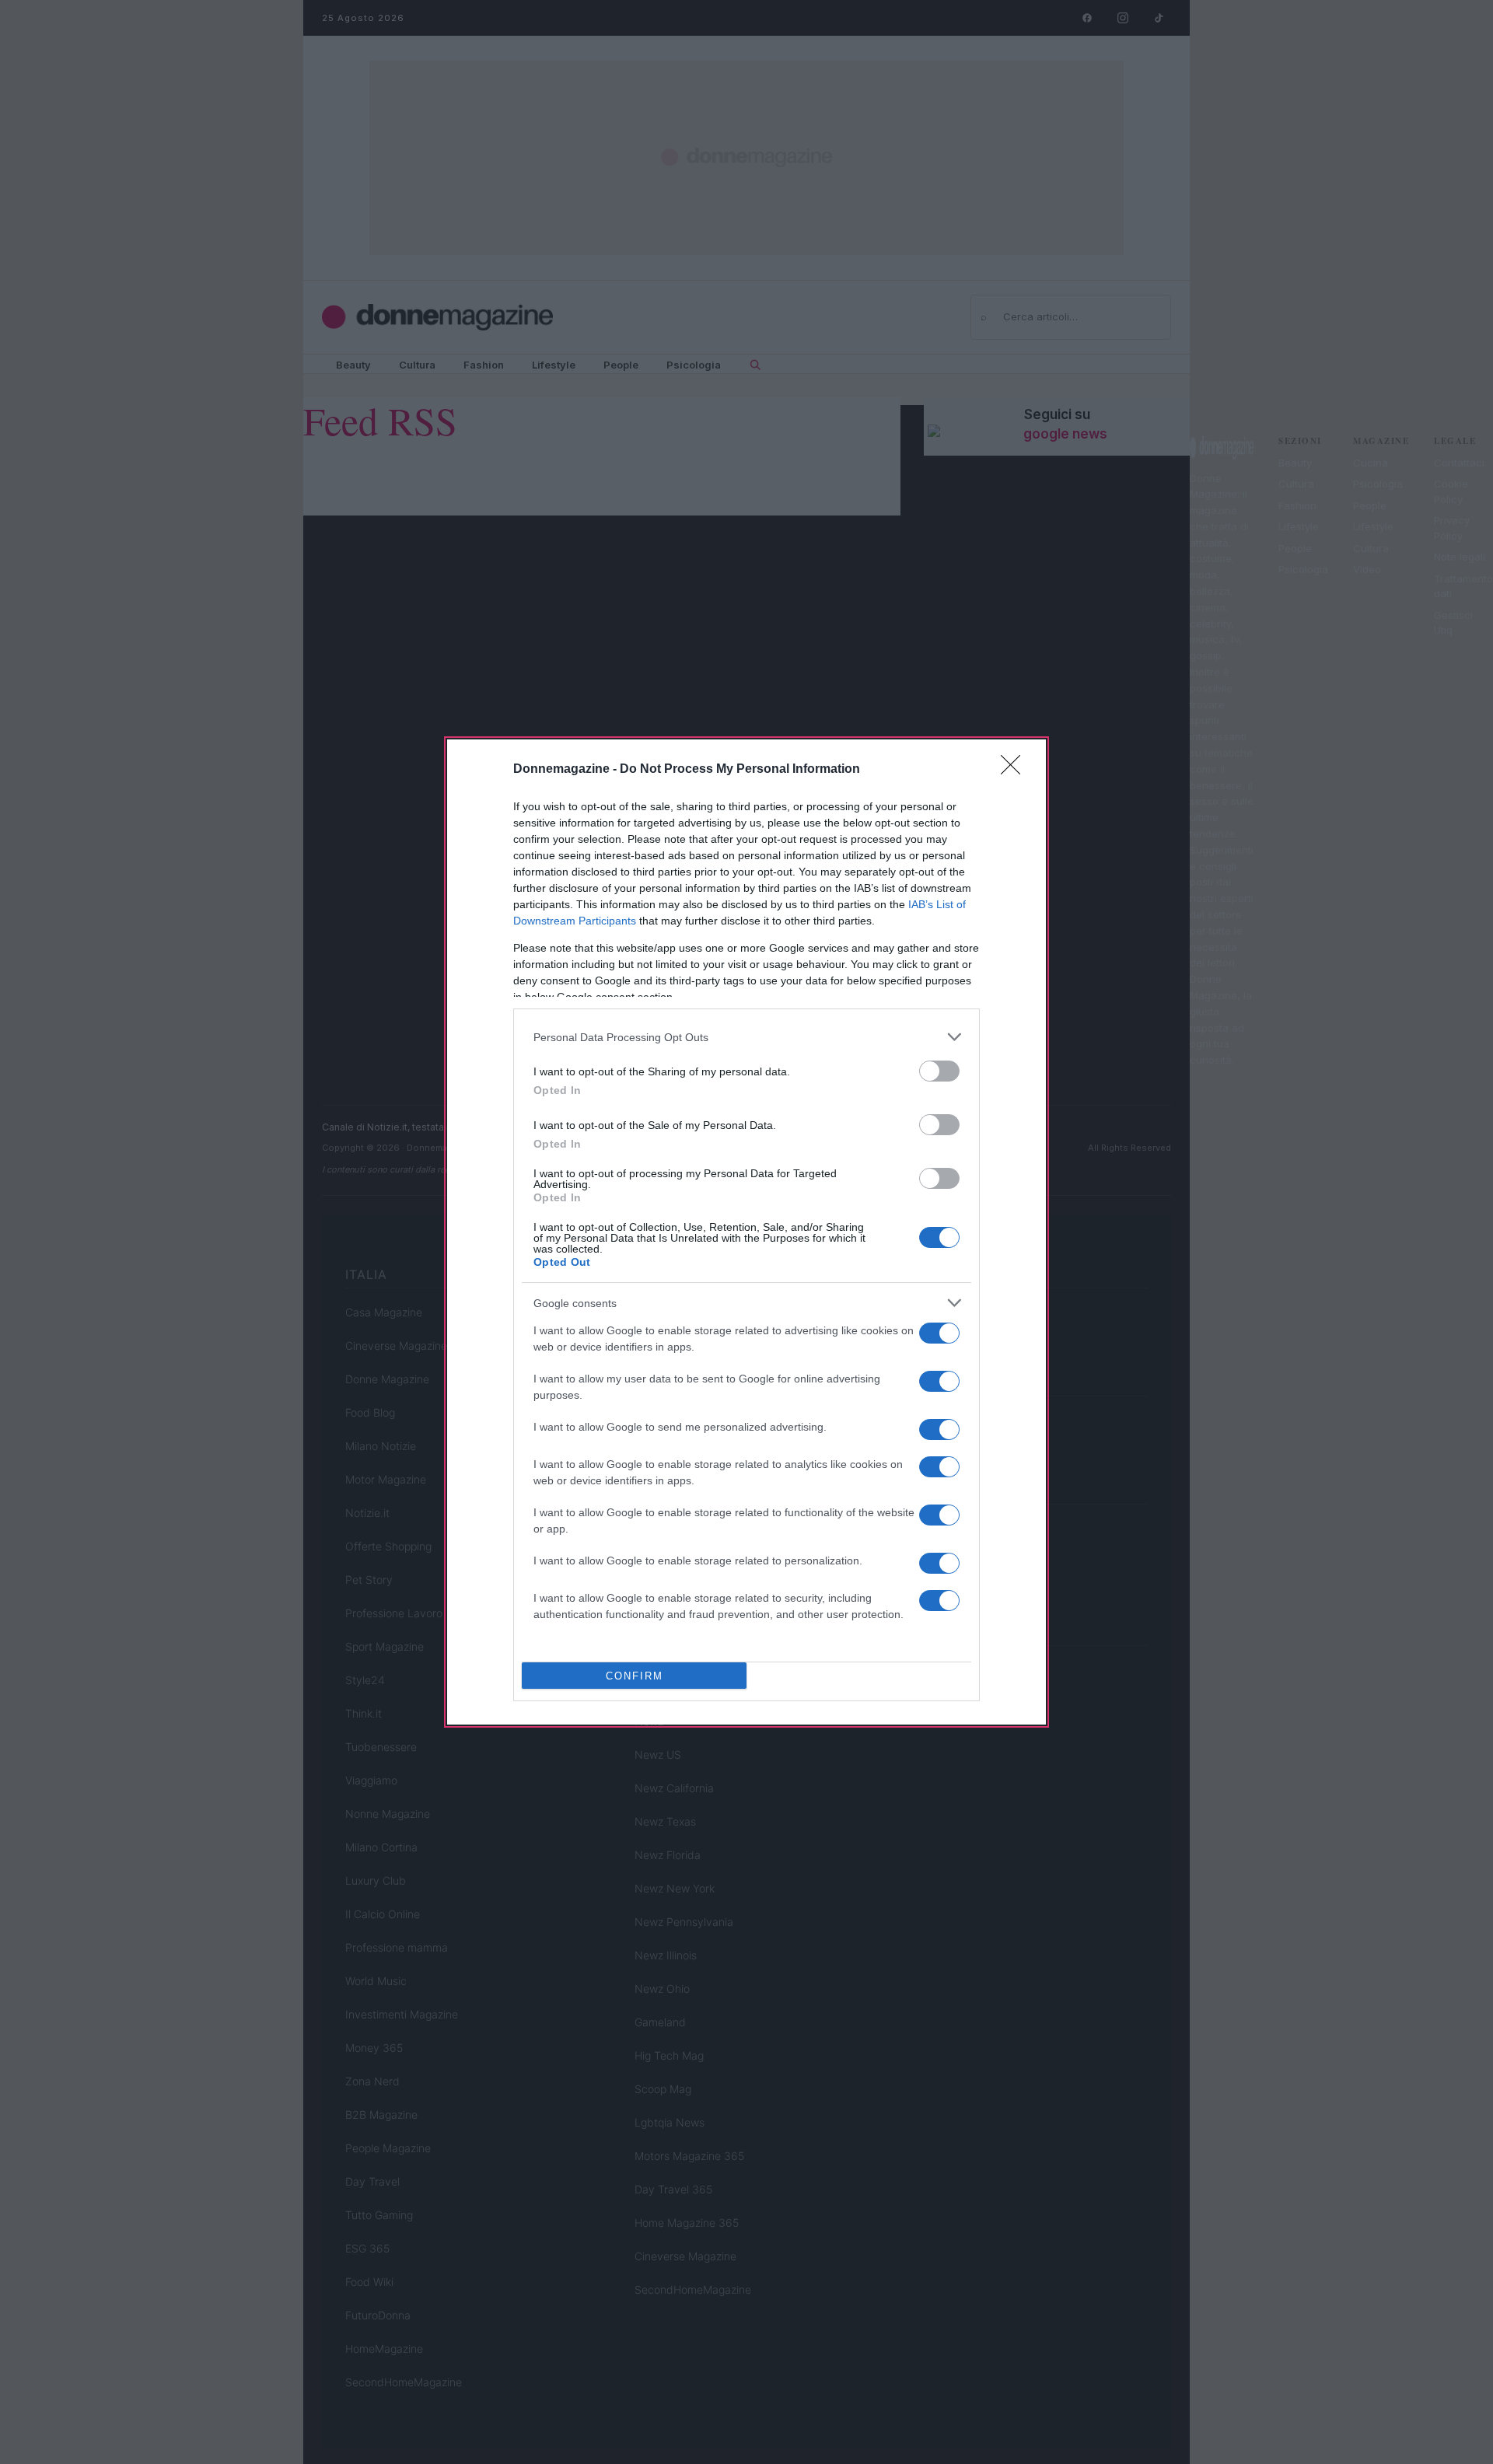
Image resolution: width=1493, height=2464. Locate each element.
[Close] (1016, 770)
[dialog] (746, 1232)
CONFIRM (635, 1676)
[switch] (939, 1071)
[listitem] (746, 1037)
